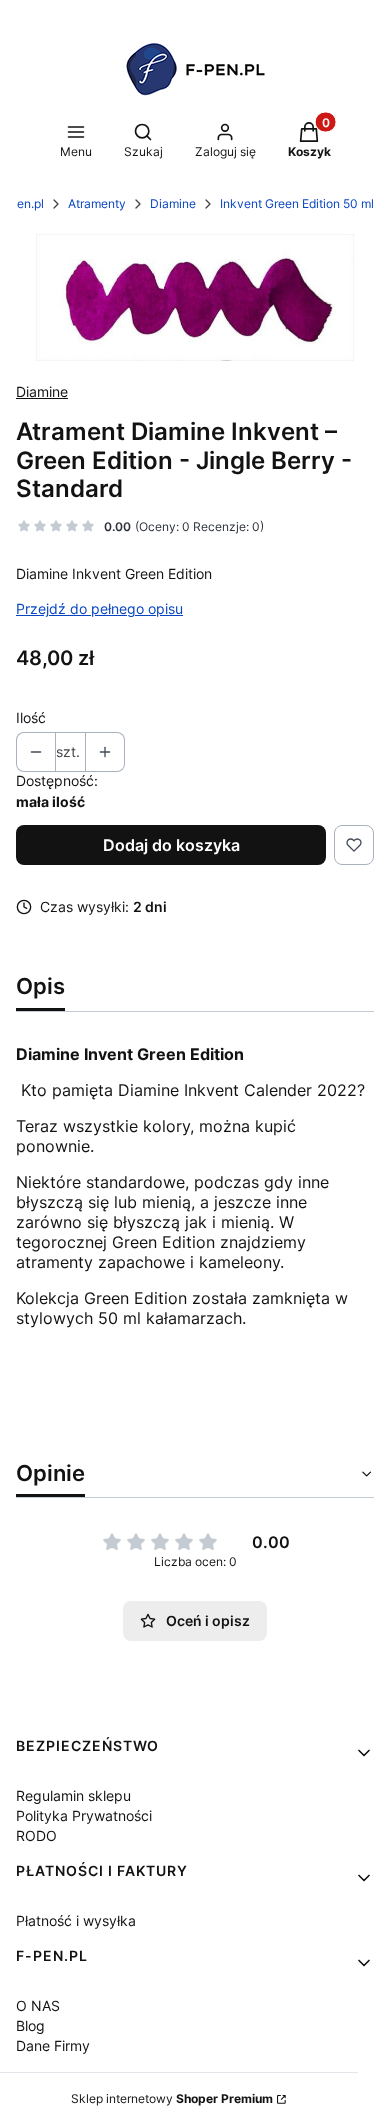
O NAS (38, 2005)
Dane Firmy (53, 2045)
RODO (36, 1835)
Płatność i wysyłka (76, 1920)
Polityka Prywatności (84, 1815)
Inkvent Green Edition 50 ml (297, 203)
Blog (30, 2025)
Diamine (173, 203)
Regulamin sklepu (73, 1795)
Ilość (31, 717)
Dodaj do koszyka (171, 845)
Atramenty (97, 203)
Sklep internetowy (172, 2098)
